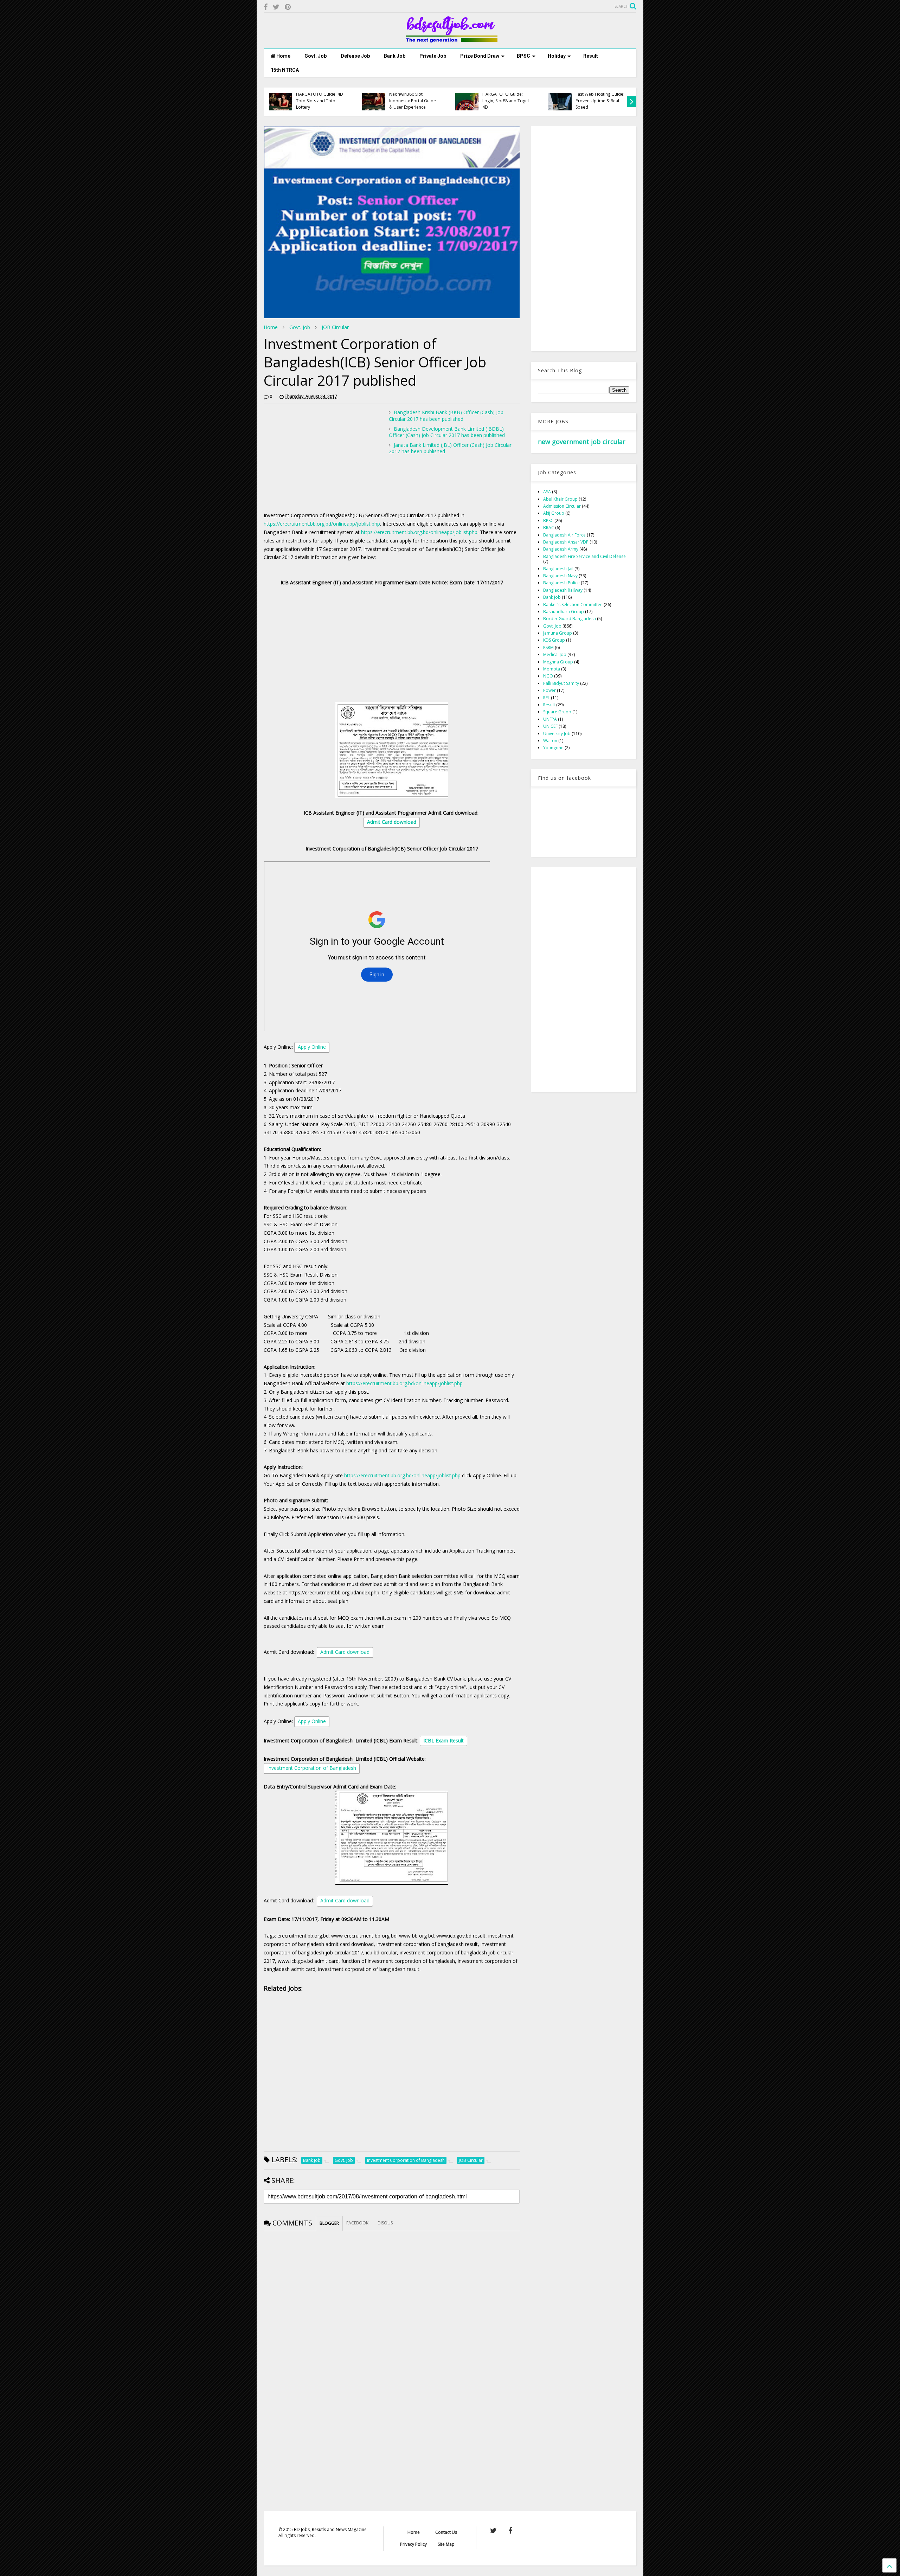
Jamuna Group (558, 633)
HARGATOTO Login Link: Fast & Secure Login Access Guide (600, 101)
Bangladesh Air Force (564, 535)
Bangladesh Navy (560, 576)
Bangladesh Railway (563, 590)
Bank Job (395, 56)
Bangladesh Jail (558, 569)
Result (591, 56)
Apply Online (312, 1047)
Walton (550, 741)
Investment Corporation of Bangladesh (312, 1768)
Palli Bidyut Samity (561, 683)
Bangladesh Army (561, 549)
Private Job (433, 56)
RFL (547, 698)
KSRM (548, 647)
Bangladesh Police (561, 583)
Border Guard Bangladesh (570, 619)
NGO (548, 676)
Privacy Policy (413, 2544)
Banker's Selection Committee (573, 605)
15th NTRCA (285, 70)
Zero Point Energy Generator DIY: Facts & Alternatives (412, 101)
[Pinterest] (288, 7)
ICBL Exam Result (443, 1740)
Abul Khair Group (560, 499)
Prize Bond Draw (480, 56)
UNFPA (550, 719)
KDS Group (554, 640)
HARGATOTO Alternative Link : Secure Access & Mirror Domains (507, 101)
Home (283, 56)
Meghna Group (558, 662)
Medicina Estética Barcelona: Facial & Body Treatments (321, 101)
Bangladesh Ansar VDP (566, 542)
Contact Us (446, 2532)
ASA (547, 492)
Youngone (553, 748)
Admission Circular (562, 506)
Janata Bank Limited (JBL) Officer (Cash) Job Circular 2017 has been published (450, 448)
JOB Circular (335, 327)
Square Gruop (557, 712)
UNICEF (550, 726)
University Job (557, 734)
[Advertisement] (323, 458)
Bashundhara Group (564, 612)
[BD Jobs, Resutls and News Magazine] (450, 40)
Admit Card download (392, 822)
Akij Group (554, 513)
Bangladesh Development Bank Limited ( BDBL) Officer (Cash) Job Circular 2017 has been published (447, 432)
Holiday (557, 56)
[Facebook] (266, 7)
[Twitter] (276, 7)
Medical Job (555, 654)
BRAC (549, 528)
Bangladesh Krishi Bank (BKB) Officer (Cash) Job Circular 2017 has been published (446, 415)
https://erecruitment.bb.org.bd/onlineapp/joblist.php (322, 524)
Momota (552, 669)
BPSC (523, 56)
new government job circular (582, 442)
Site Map (446, 2544)
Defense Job (355, 56)
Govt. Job (316, 56)
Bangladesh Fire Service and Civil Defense (584, 556)
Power (549, 690)
